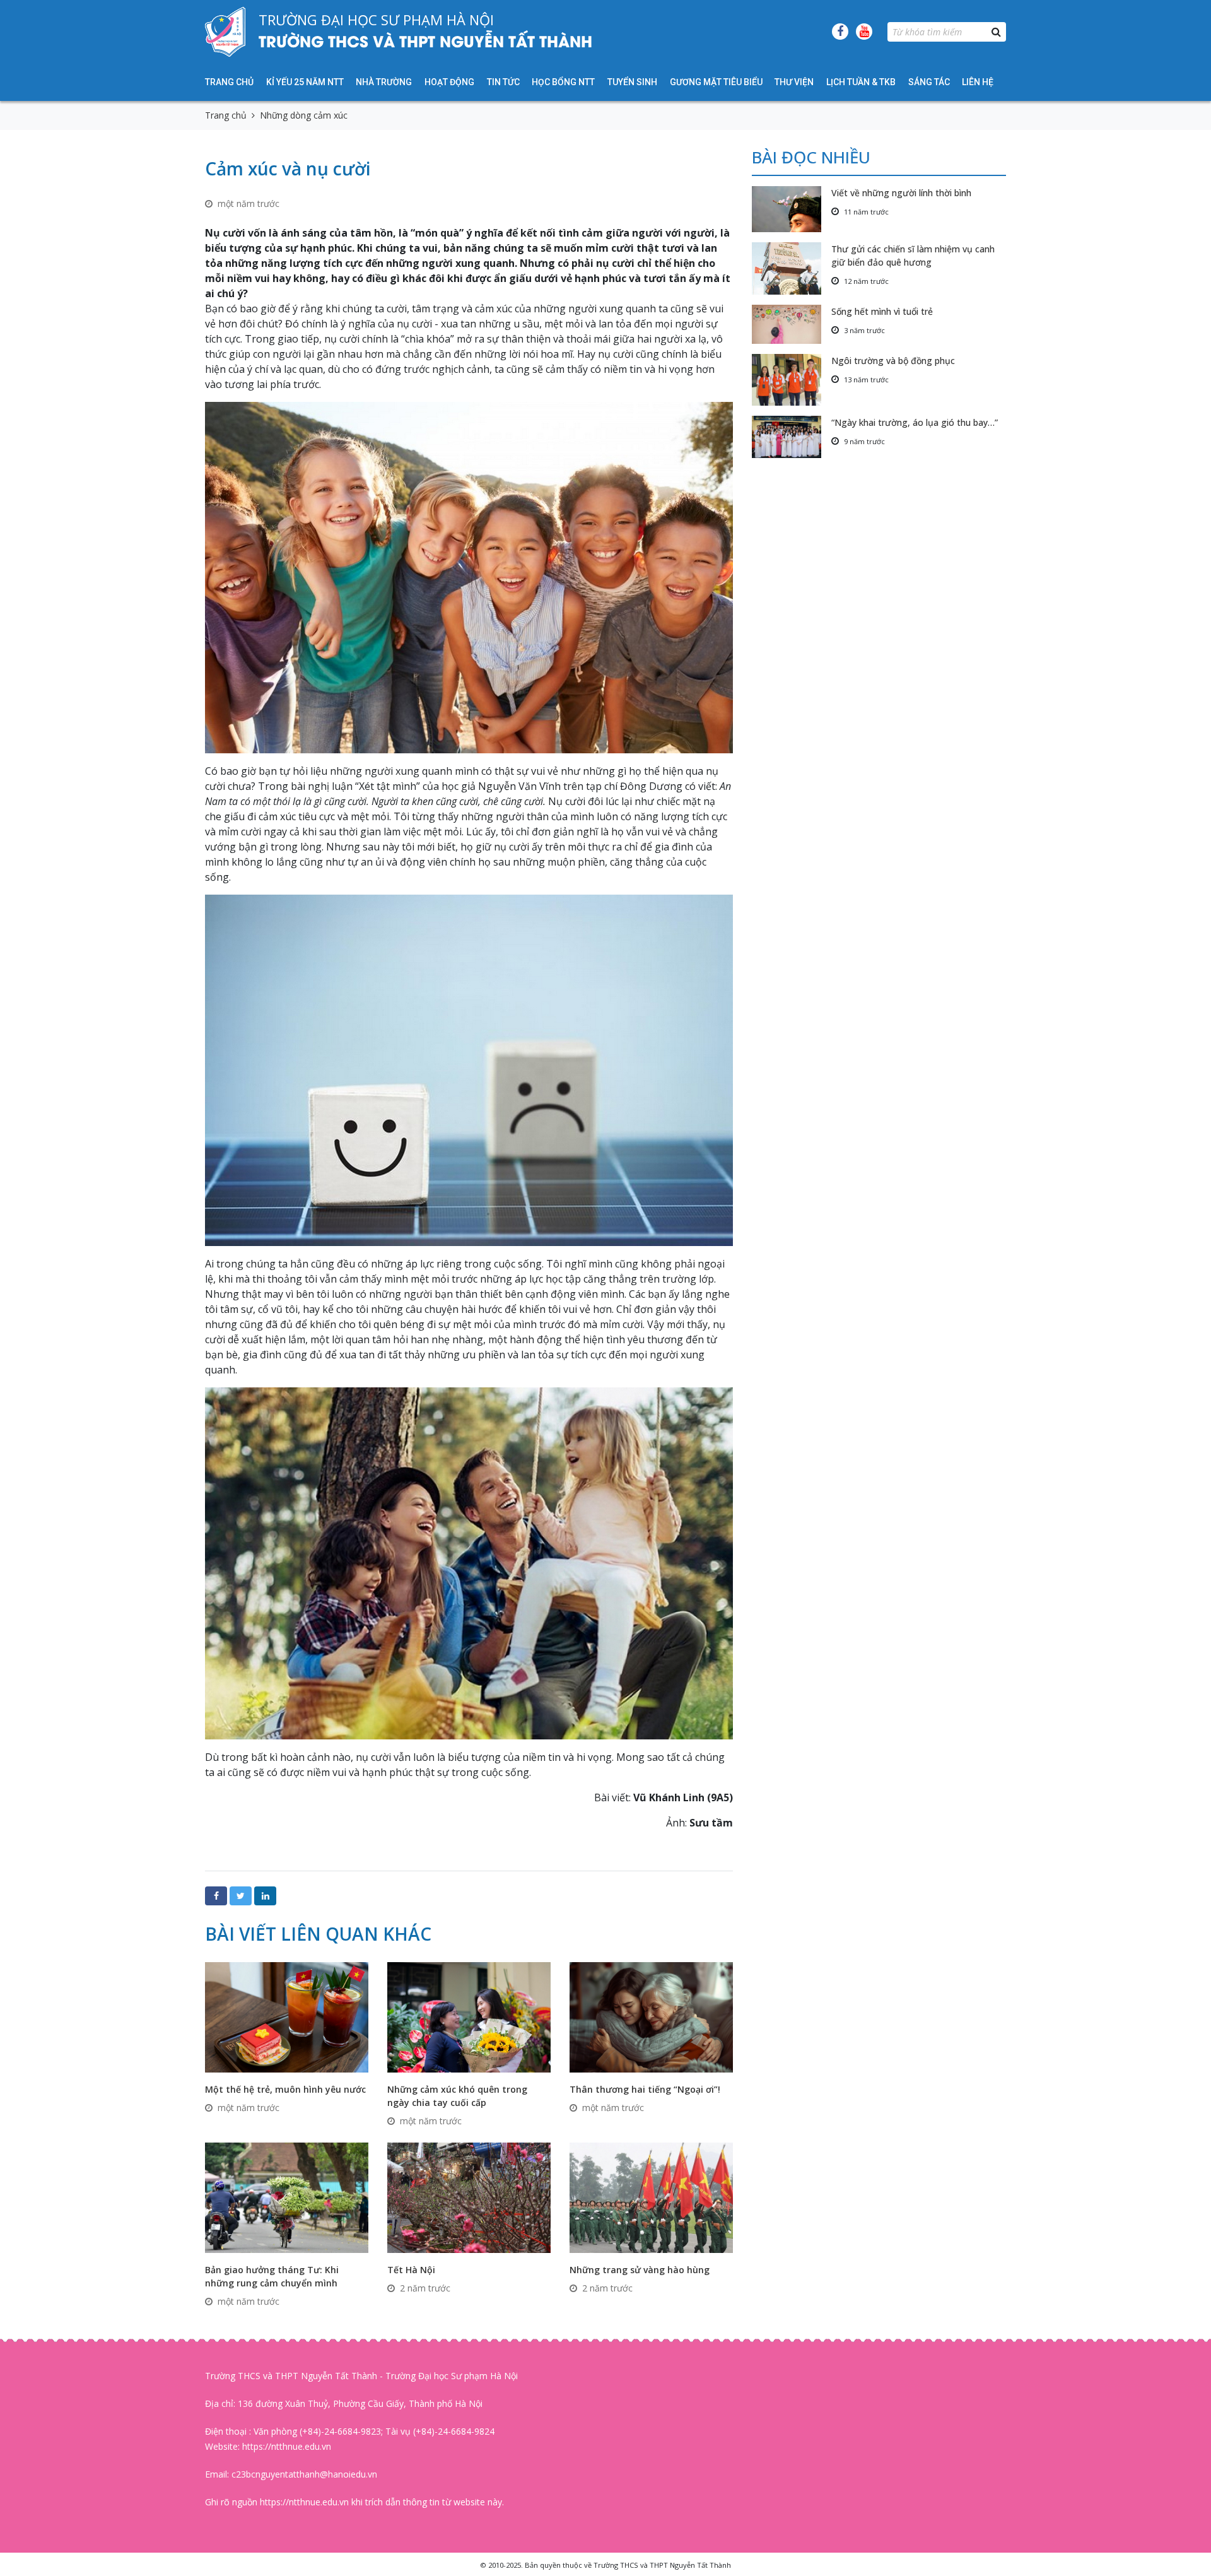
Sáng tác (929, 82)
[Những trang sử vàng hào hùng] (651, 2197)
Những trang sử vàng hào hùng (640, 2270)
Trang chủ (229, 82)
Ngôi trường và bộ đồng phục (893, 361)
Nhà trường (384, 82)
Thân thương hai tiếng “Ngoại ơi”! (645, 2089)
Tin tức (503, 82)
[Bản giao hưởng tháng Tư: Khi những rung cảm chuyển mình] (287, 2197)
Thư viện (794, 82)
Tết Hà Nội (411, 2270)
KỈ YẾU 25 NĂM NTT (305, 82)
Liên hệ (978, 82)
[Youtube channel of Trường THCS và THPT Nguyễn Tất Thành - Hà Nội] (864, 32)
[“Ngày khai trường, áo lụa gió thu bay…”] (792, 437)
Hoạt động (449, 82)
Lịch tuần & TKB (861, 82)
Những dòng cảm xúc (304, 115)
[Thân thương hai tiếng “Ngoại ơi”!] (651, 2016)
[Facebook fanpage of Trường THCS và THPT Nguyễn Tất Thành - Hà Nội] (840, 32)
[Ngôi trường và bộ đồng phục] (792, 380)
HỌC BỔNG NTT (563, 82)
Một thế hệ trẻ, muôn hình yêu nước (285, 2089)
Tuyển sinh (632, 82)
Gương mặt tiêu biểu (716, 82)
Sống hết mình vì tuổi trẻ (882, 311)
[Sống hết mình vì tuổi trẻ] (792, 324)
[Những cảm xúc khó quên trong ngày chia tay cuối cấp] (469, 2016)
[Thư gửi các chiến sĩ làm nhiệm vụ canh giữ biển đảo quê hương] (792, 268)
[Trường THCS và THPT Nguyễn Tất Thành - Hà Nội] (225, 32)
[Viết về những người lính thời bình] (792, 209)
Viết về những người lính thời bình (901, 193)
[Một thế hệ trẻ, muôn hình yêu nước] (287, 2016)
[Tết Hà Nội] (469, 2197)
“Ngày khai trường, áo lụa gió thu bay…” (915, 422)
